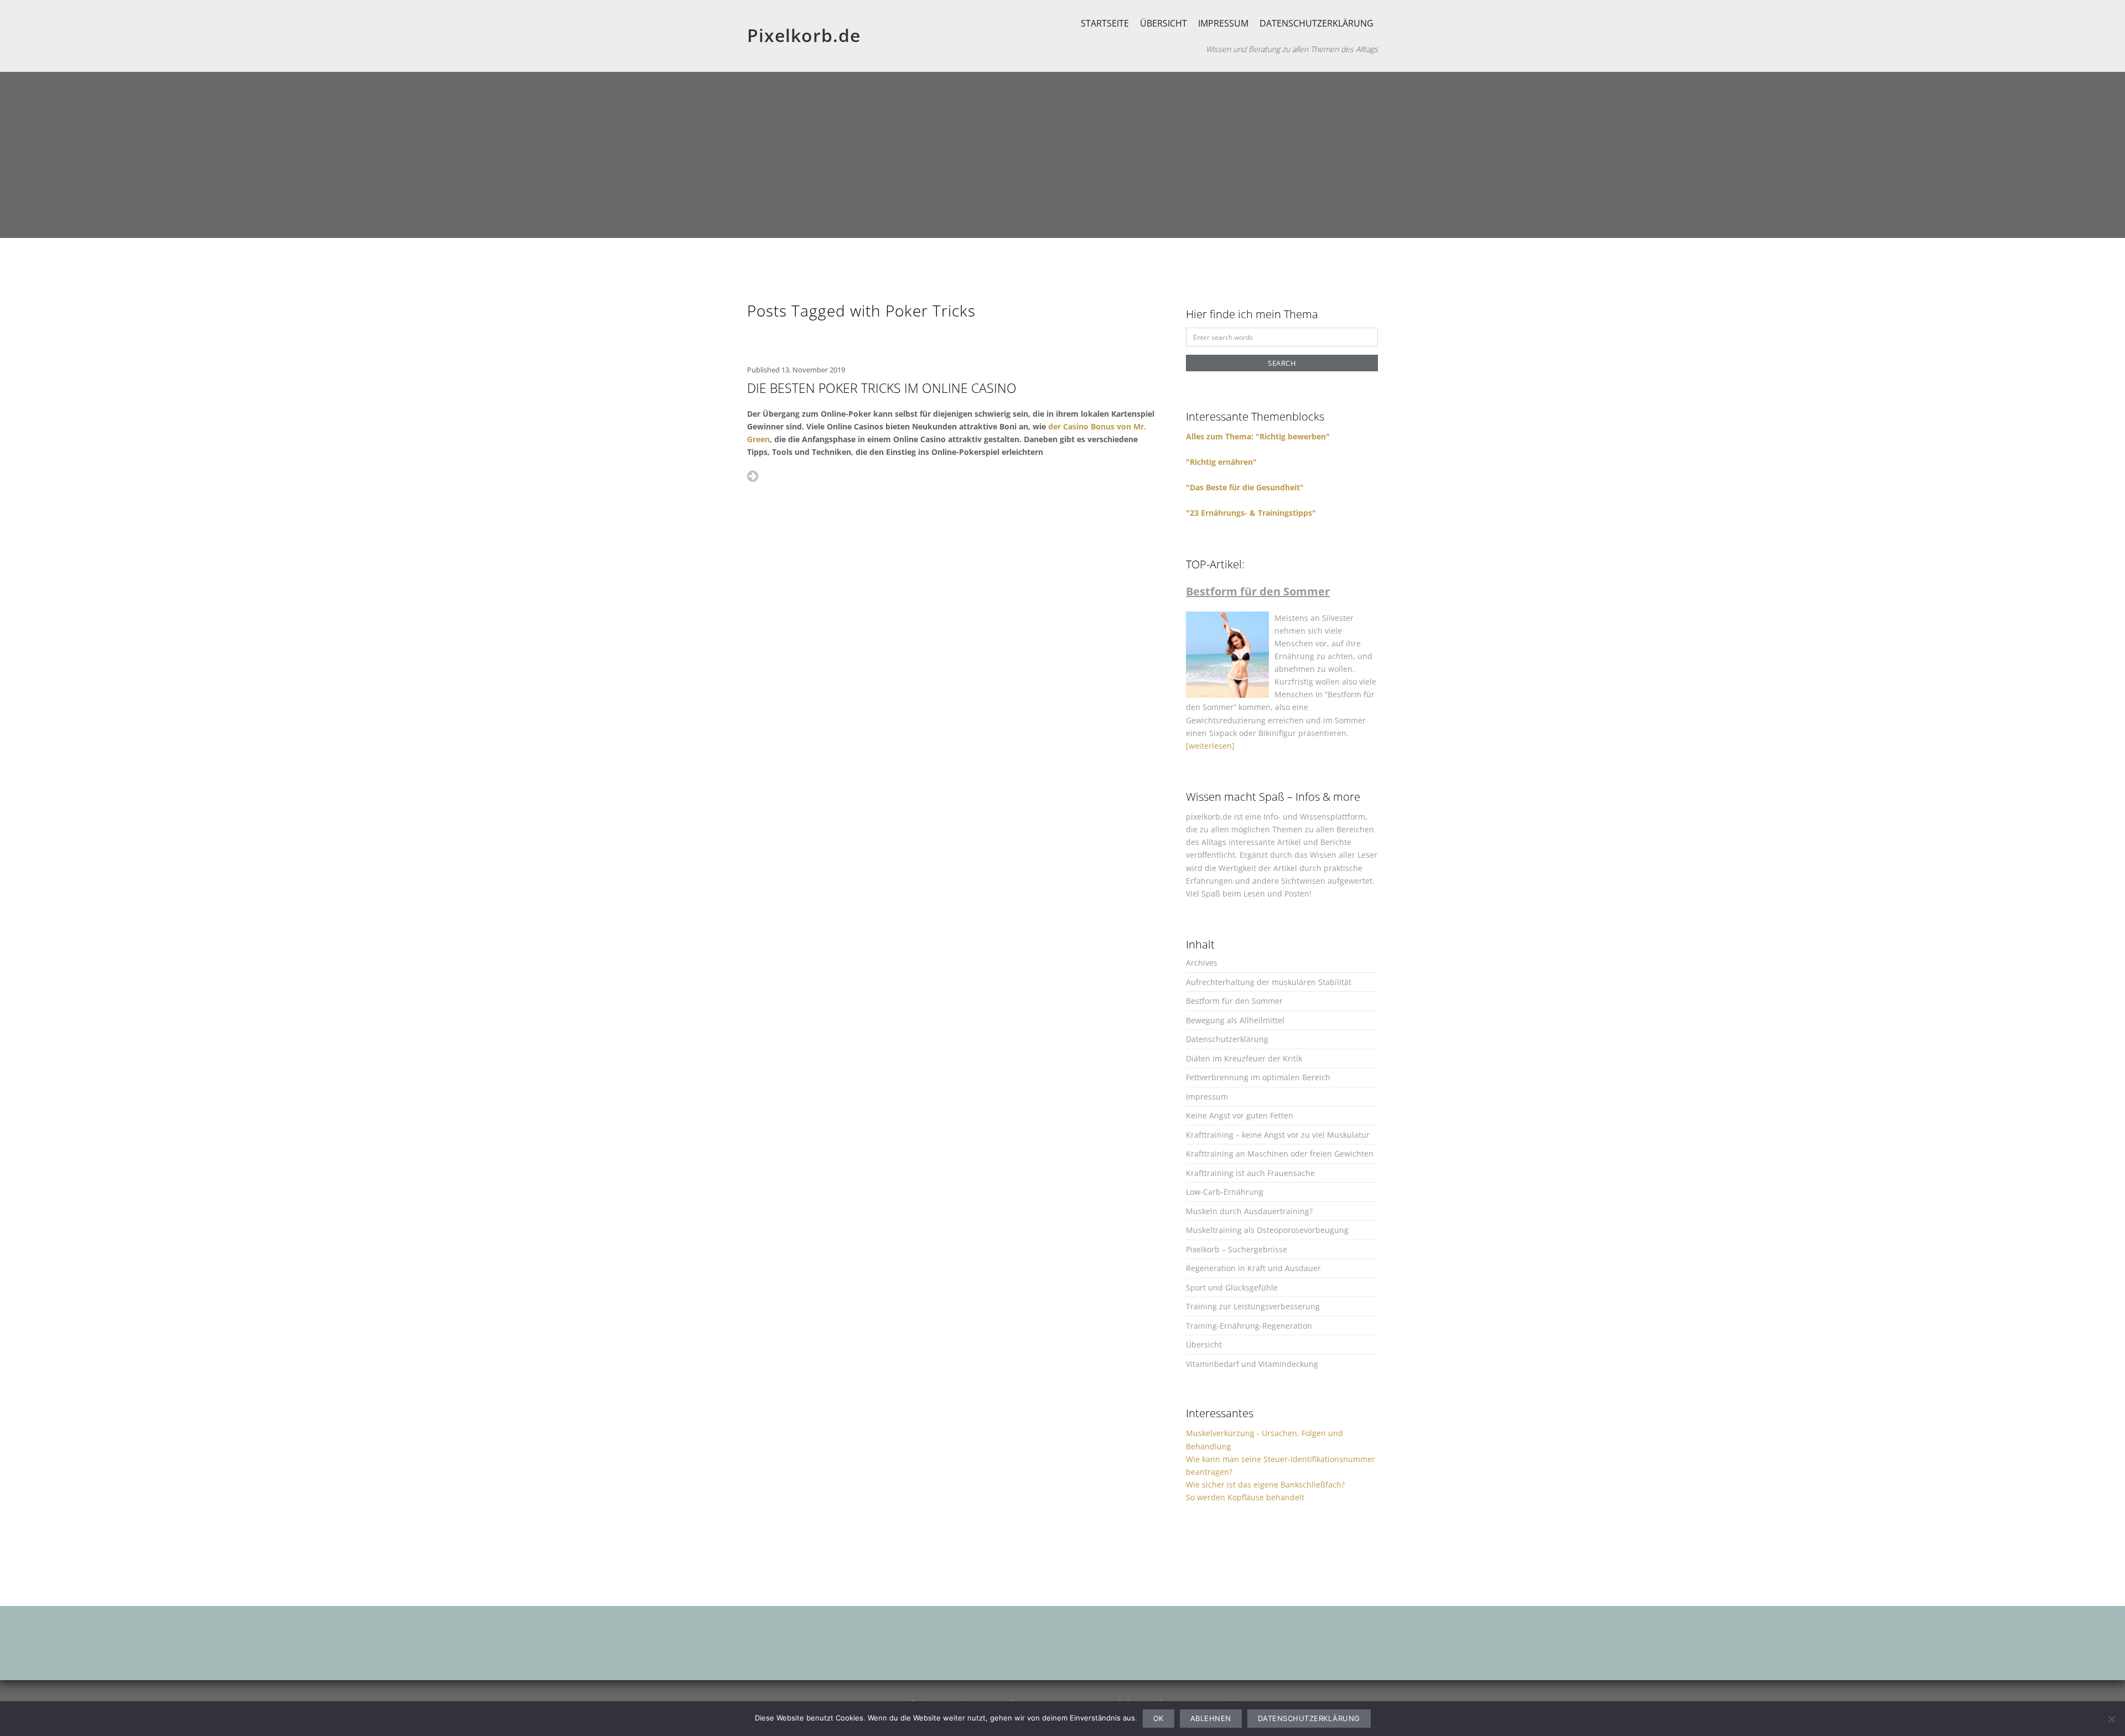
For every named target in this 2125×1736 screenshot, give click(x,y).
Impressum (1223, 23)
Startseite (1105, 23)
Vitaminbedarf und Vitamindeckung (1252, 1364)
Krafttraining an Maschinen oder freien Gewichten (1280, 1154)
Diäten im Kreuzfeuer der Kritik (1244, 1058)
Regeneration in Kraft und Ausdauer (1253, 1268)
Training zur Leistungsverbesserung (1253, 1306)
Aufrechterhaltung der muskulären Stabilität (1269, 982)
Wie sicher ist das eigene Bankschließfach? (1265, 1484)
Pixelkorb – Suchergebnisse (1237, 1249)
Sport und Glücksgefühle (1232, 1287)
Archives (1202, 963)
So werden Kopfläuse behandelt (1245, 1497)
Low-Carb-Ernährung (1225, 1192)
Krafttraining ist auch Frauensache (1250, 1173)
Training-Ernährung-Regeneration (1249, 1326)
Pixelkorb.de (804, 35)
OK (1159, 1718)
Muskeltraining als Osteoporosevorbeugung (1267, 1230)
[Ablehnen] (2111, 1719)
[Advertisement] (1062, 155)
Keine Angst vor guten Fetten (1240, 1115)
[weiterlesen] (1210, 746)
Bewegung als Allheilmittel (1235, 1020)
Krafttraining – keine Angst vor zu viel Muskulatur (1278, 1135)
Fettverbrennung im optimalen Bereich (1258, 1077)
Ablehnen (1211, 1718)
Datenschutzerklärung (1317, 23)
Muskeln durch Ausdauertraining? (1249, 1211)
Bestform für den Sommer (1234, 1001)
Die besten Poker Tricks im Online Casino (882, 388)
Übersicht (1163, 23)
